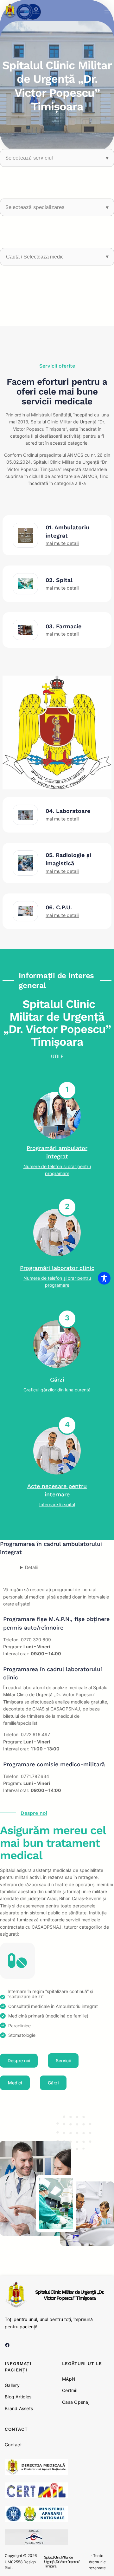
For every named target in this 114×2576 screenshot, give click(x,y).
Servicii (63, 2060)
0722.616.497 (35, 1734)
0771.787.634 (35, 1776)
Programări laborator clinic (57, 1268)
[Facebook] (7, 2345)
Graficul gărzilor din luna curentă (57, 1390)
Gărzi (57, 1380)
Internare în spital (57, 1504)
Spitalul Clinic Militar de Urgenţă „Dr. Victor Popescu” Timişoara (70, 2295)
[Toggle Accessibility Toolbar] (104, 1278)
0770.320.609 (36, 1640)
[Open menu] (107, 12)
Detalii (31, 1567)
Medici (15, 2083)
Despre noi (34, 1813)
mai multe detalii (62, 543)
